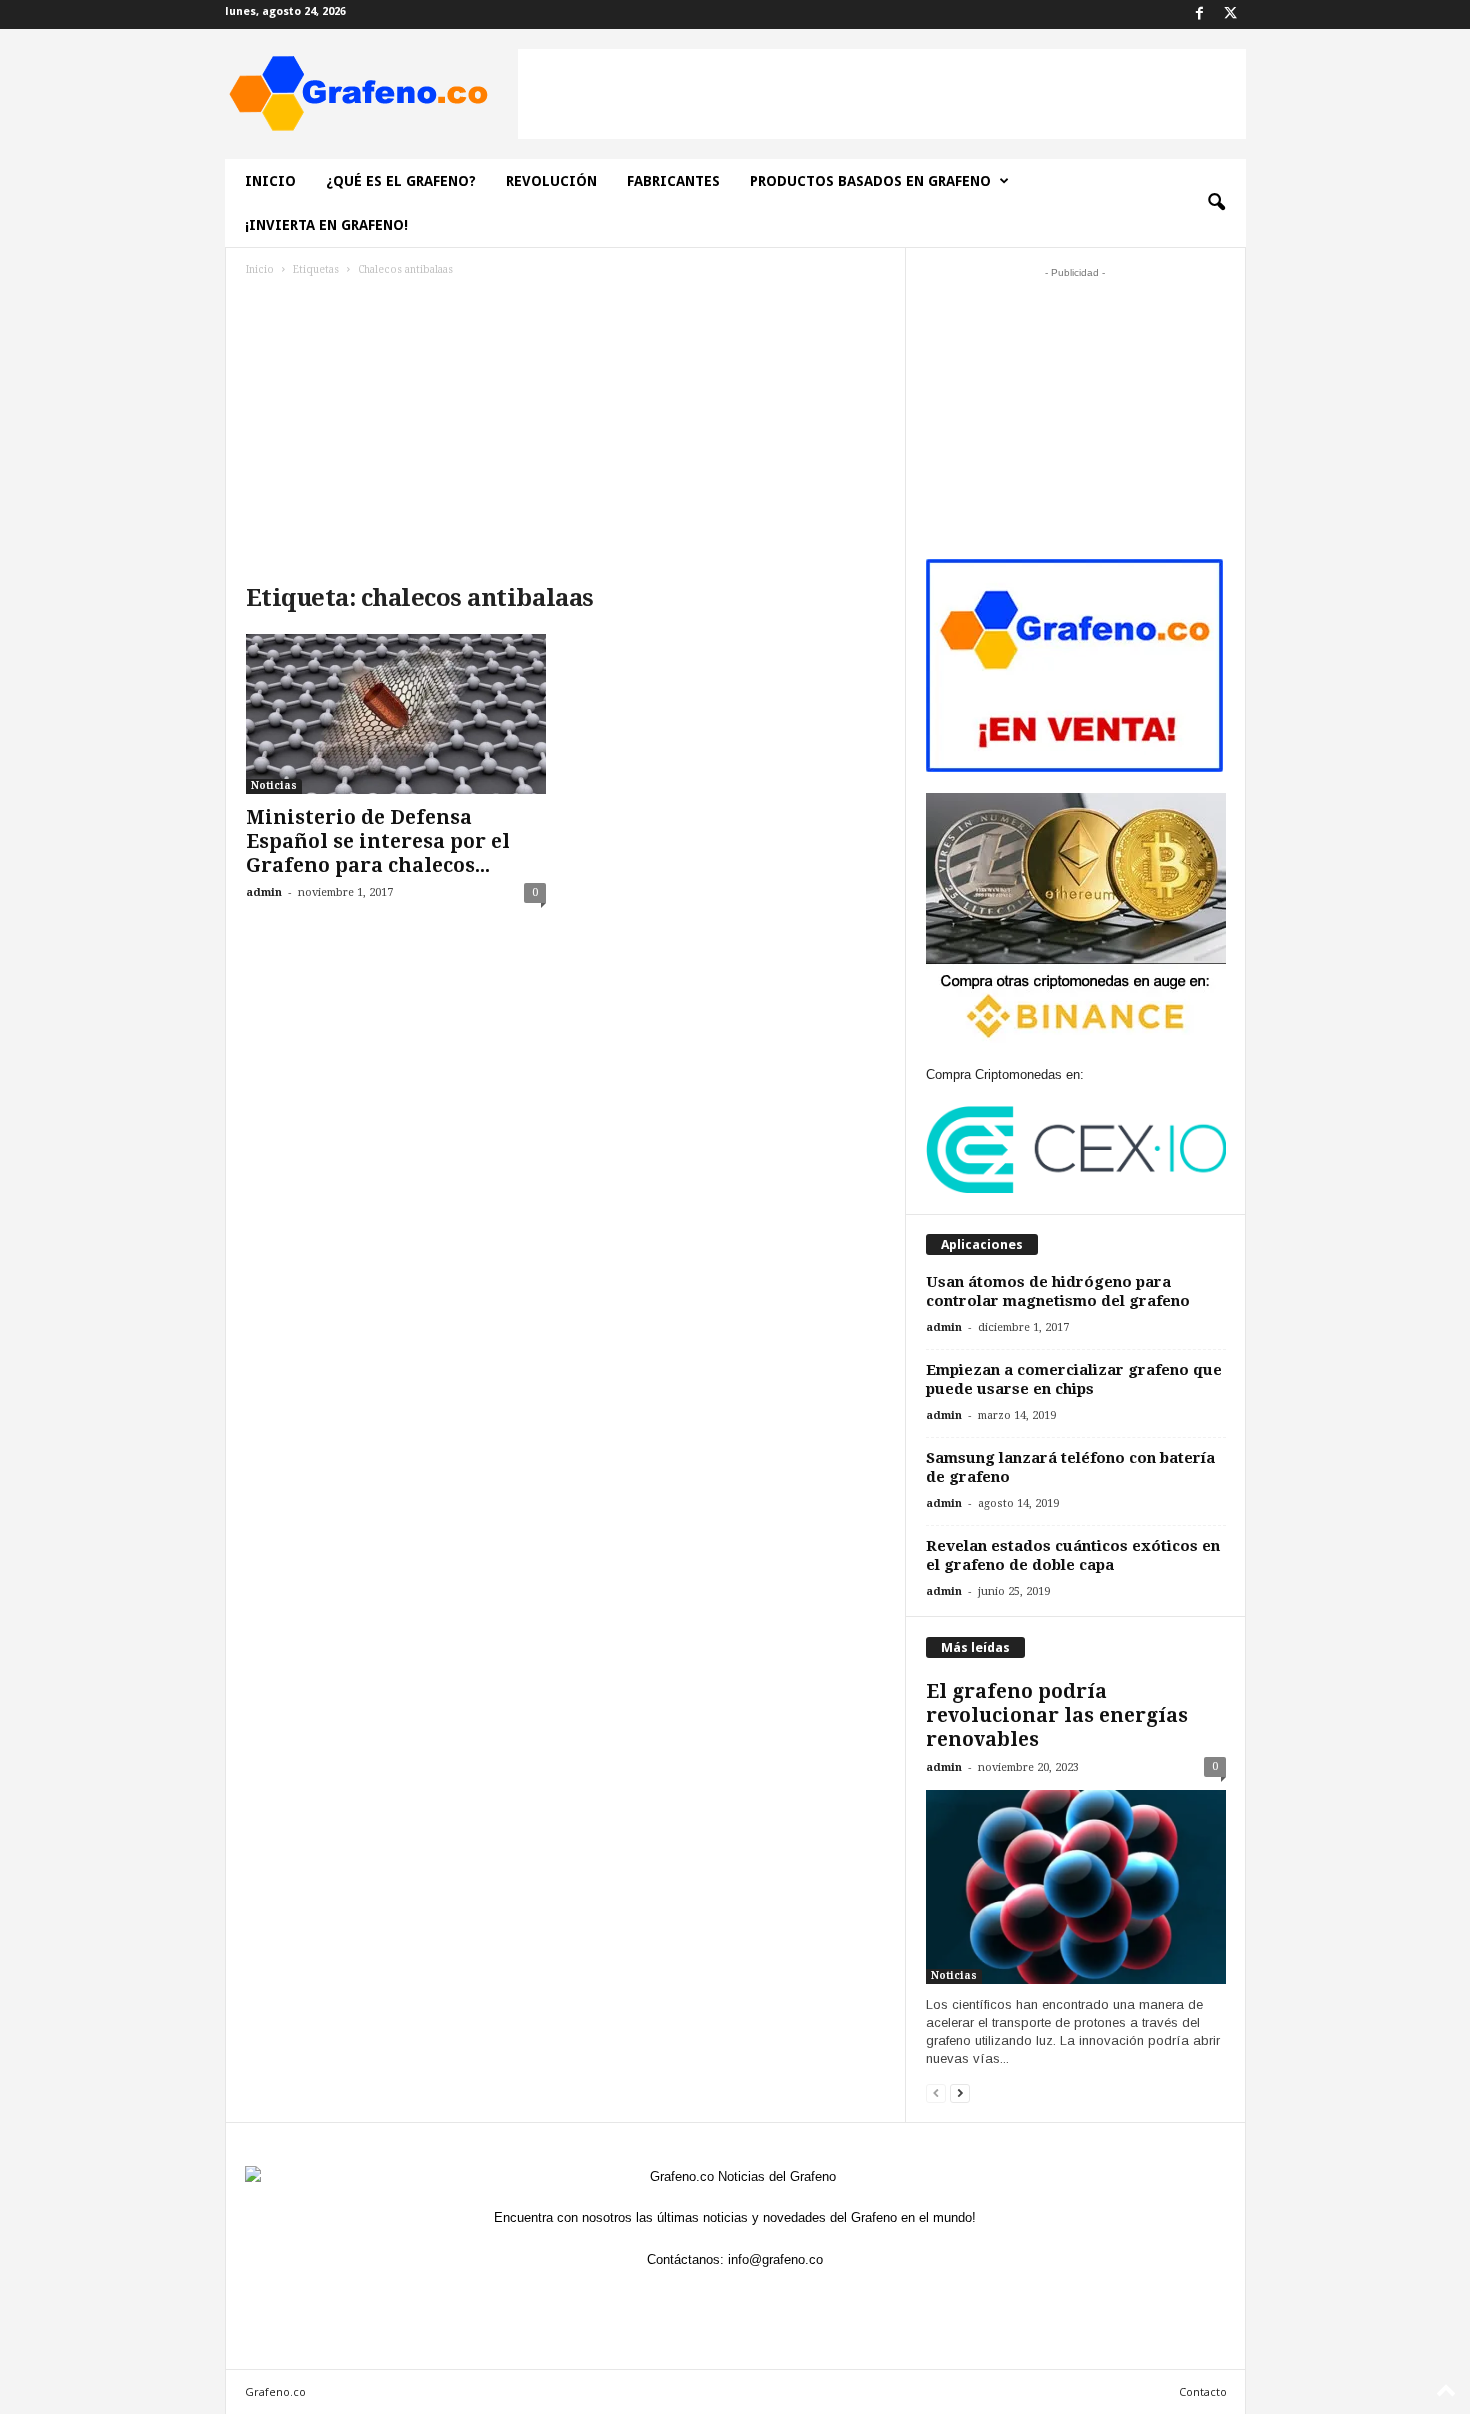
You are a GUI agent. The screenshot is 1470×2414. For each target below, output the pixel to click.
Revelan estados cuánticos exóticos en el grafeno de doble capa (1073, 1555)
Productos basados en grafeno (870, 181)
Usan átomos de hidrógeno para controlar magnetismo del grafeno (1058, 1291)
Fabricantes (673, 181)
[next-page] (960, 2092)
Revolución (551, 181)
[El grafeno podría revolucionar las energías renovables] (1076, 1887)
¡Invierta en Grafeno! (326, 225)
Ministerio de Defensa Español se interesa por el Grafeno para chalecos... (378, 841)
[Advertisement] (882, 94)
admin (264, 892)
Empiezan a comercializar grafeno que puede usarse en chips (1074, 1379)
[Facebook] (1200, 14)
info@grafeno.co (775, 2259)
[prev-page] (936, 2092)
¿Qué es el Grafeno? (401, 181)
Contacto (1203, 2391)
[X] (1231, 14)
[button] (1216, 203)
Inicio (270, 181)
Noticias (274, 785)
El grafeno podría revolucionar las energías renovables (1057, 1715)
